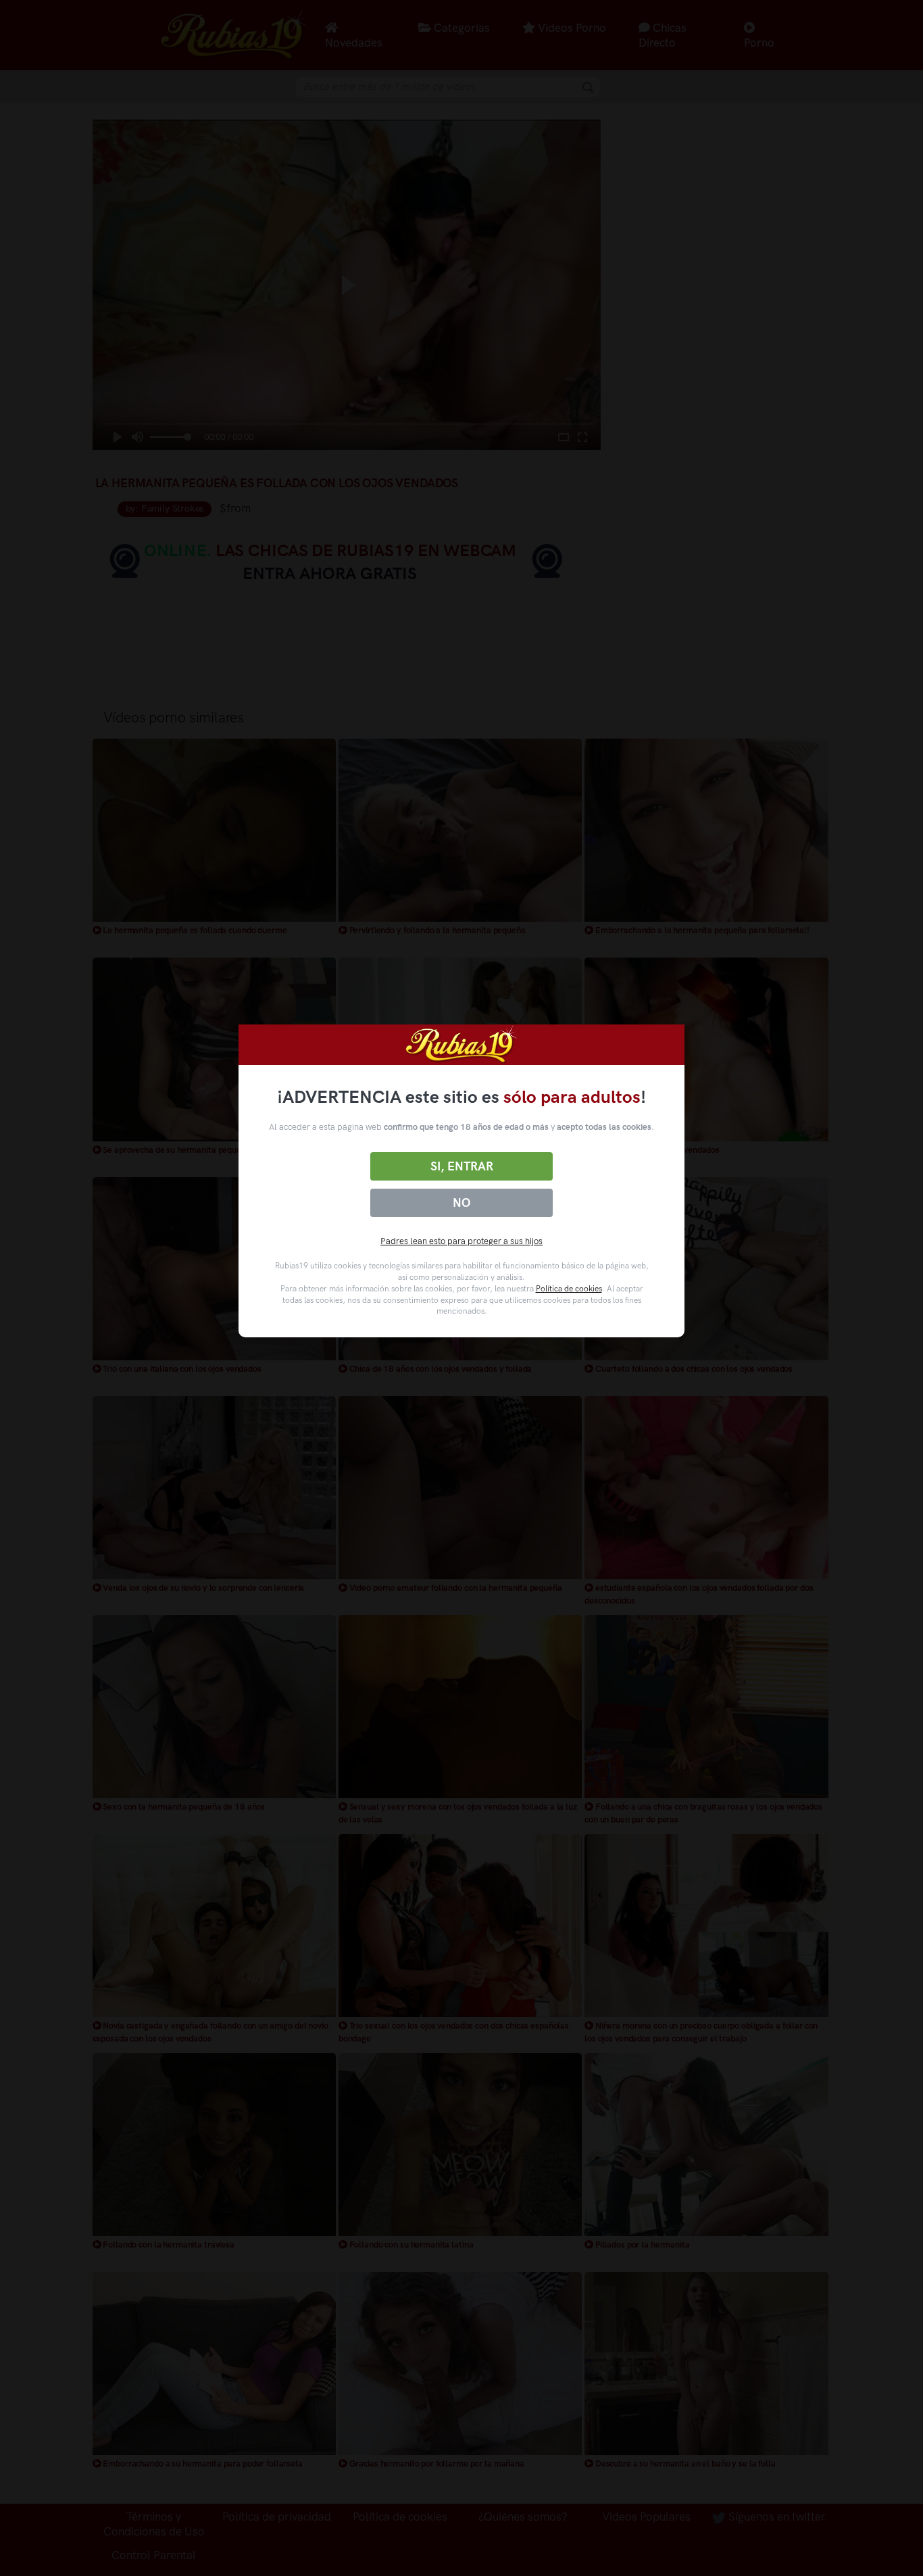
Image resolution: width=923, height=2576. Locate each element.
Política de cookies (569, 1289)
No (461, 1203)
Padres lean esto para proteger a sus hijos (461, 1241)
